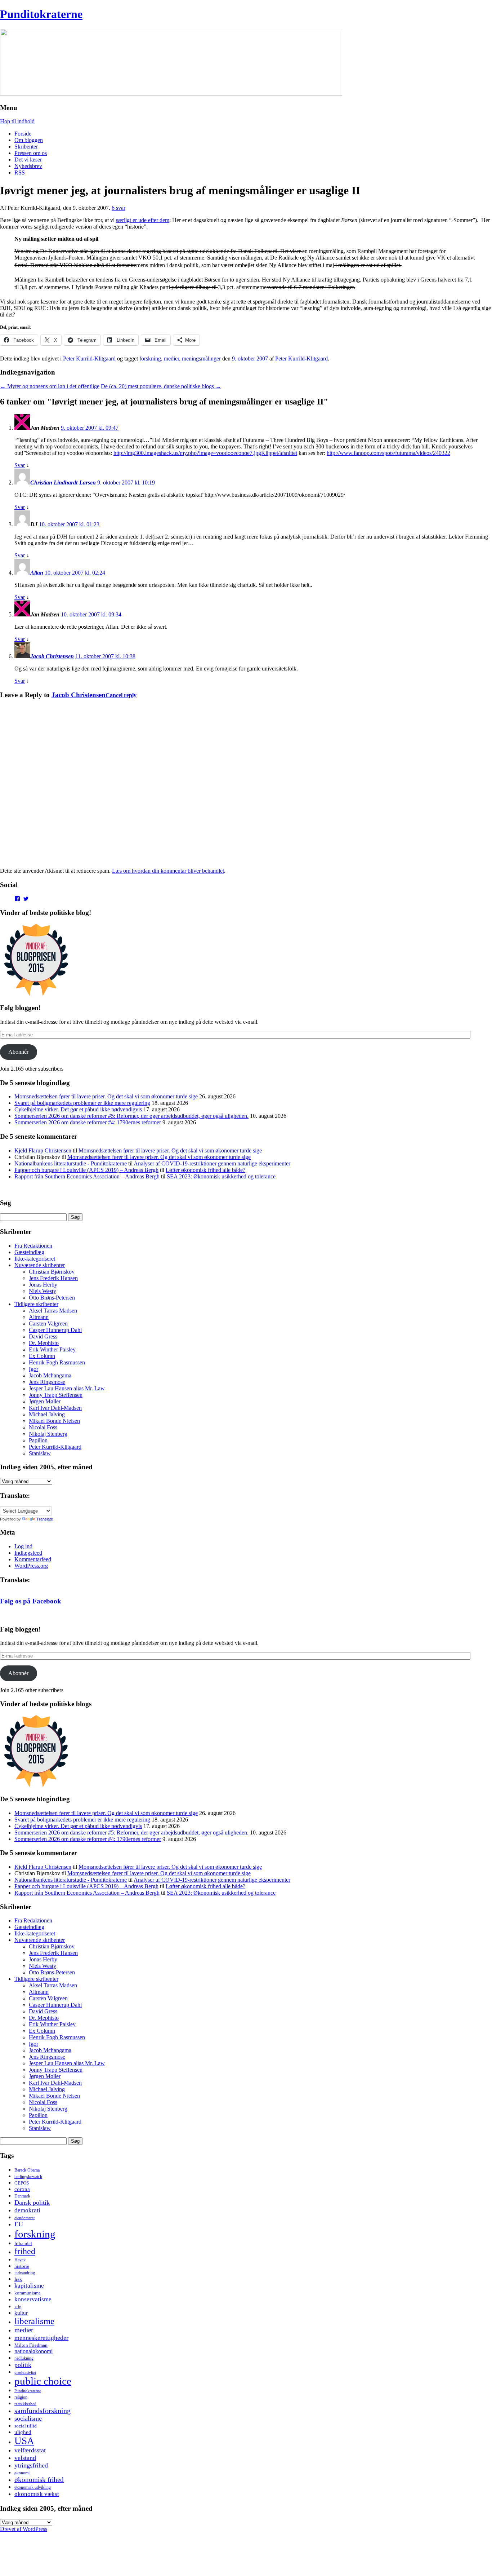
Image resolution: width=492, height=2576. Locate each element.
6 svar (118, 208)
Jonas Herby (43, 1285)
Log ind (23, 1546)
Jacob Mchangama (50, 1375)
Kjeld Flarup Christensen (43, 1150)
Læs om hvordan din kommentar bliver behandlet (168, 871)
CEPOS (22, 2183)
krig (18, 2307)
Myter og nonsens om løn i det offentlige (50, 386)
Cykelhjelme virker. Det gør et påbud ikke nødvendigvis (78, 1109)
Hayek (20, 2260)
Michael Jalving (47, 1414)
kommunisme (28, 2293)
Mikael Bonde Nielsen (54, 1421)
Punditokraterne (41, 14)
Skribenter (26, 147)
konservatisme (33, 2299)
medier (171, 358)
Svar (20, 465)
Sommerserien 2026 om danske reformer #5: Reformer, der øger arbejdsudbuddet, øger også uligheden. (131, 1116)
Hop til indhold (17, 121)
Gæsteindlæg (29, 1252)
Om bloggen (29, 140)
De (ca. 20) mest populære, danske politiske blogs (161, 386)
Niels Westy (43, 1291)
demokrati (27, 2210)
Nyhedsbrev (28, 166)
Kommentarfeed (33, 1559)
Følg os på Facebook (31, 1601)
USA (24, 2441)
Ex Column (42, 1356)
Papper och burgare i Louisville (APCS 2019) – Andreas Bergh (86, 1170)
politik (23, 2365)
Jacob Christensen (52, 656)
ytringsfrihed (31, 2465)
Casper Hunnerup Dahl (55, 1330)
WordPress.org (31, 1566)
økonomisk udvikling (33, 2487)
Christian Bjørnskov (52, 1272)
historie (22, 2266)
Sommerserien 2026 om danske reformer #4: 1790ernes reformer (88, 1122)
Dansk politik (32, 2203)
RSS (20, 172)
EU (19, 2224)
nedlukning (24, 2358)
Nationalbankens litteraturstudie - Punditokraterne (71, 1163)
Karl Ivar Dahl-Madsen (55, 1408)
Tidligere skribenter (36, 1304)
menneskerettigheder (41, 2338)
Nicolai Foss (43, 1427)
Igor (33, 1369)
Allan (37, 573)
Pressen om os (31, 153)
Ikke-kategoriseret (35, 1259)
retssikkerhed (25, 2404)
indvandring (25, 2273)
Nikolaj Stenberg (48, 1434)
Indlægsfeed (28, 1553)
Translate (45, 1519)
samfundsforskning (43, 2411)
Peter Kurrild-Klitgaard (89, 358)
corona (22, 2189)
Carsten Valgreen (48, 1324)
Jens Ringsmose (47, 1382)
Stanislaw (40, 1453)
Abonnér (18, 1052)
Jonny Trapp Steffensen (56, 1395)
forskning (150, 358)
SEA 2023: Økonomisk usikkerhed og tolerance (221, 1176)
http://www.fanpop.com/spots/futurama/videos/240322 (388, 453)
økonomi (22, 2473)
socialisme (28, 2418)
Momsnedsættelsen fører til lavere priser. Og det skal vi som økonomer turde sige (106, 1096)
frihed (25, 2251)
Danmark (22, 2196)
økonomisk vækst (37, 2494)
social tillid (26, 2426)
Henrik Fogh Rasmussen (57, 1362)
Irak (18, 2279)
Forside (23, 134)
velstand (25, 2458)
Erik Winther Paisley (52, 1349)
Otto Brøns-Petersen (52, 1298)
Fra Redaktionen (33, 1246)
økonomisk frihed (39, 2480)
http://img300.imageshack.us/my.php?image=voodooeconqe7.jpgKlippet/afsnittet (205, 453)
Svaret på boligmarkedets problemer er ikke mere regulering (82, 1103)
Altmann (39, 1317)
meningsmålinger (201, 358)
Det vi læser (28, 160)
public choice (43, 2381)
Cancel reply (121, 695)
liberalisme (34, 2321)
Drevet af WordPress (24, 2529)
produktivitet (25, 2372)
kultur (21, 2313)
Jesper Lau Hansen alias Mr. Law (67, 1388)
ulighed (23, 2432)
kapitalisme (29, 2286)
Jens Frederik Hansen (53, 1278)
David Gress (43, 1336)
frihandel (23, 2243)
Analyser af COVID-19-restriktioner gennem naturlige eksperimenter (212, 1163)
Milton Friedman (31, 2345)
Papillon (38, 1440)
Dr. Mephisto (44, 1343)
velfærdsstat (30, 2450)
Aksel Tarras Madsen (53, 1311)
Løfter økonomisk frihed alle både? (205, 1170)
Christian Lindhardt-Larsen (63, 483)
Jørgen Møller (45, 1401)
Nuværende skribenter (40, 1265)
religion (21, 2397)
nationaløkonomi (33, 2351)
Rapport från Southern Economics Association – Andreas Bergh (87, 1176)
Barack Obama (27, 2170)
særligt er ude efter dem (143, 220)
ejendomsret (24, 2218)
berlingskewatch (28, 2177)
